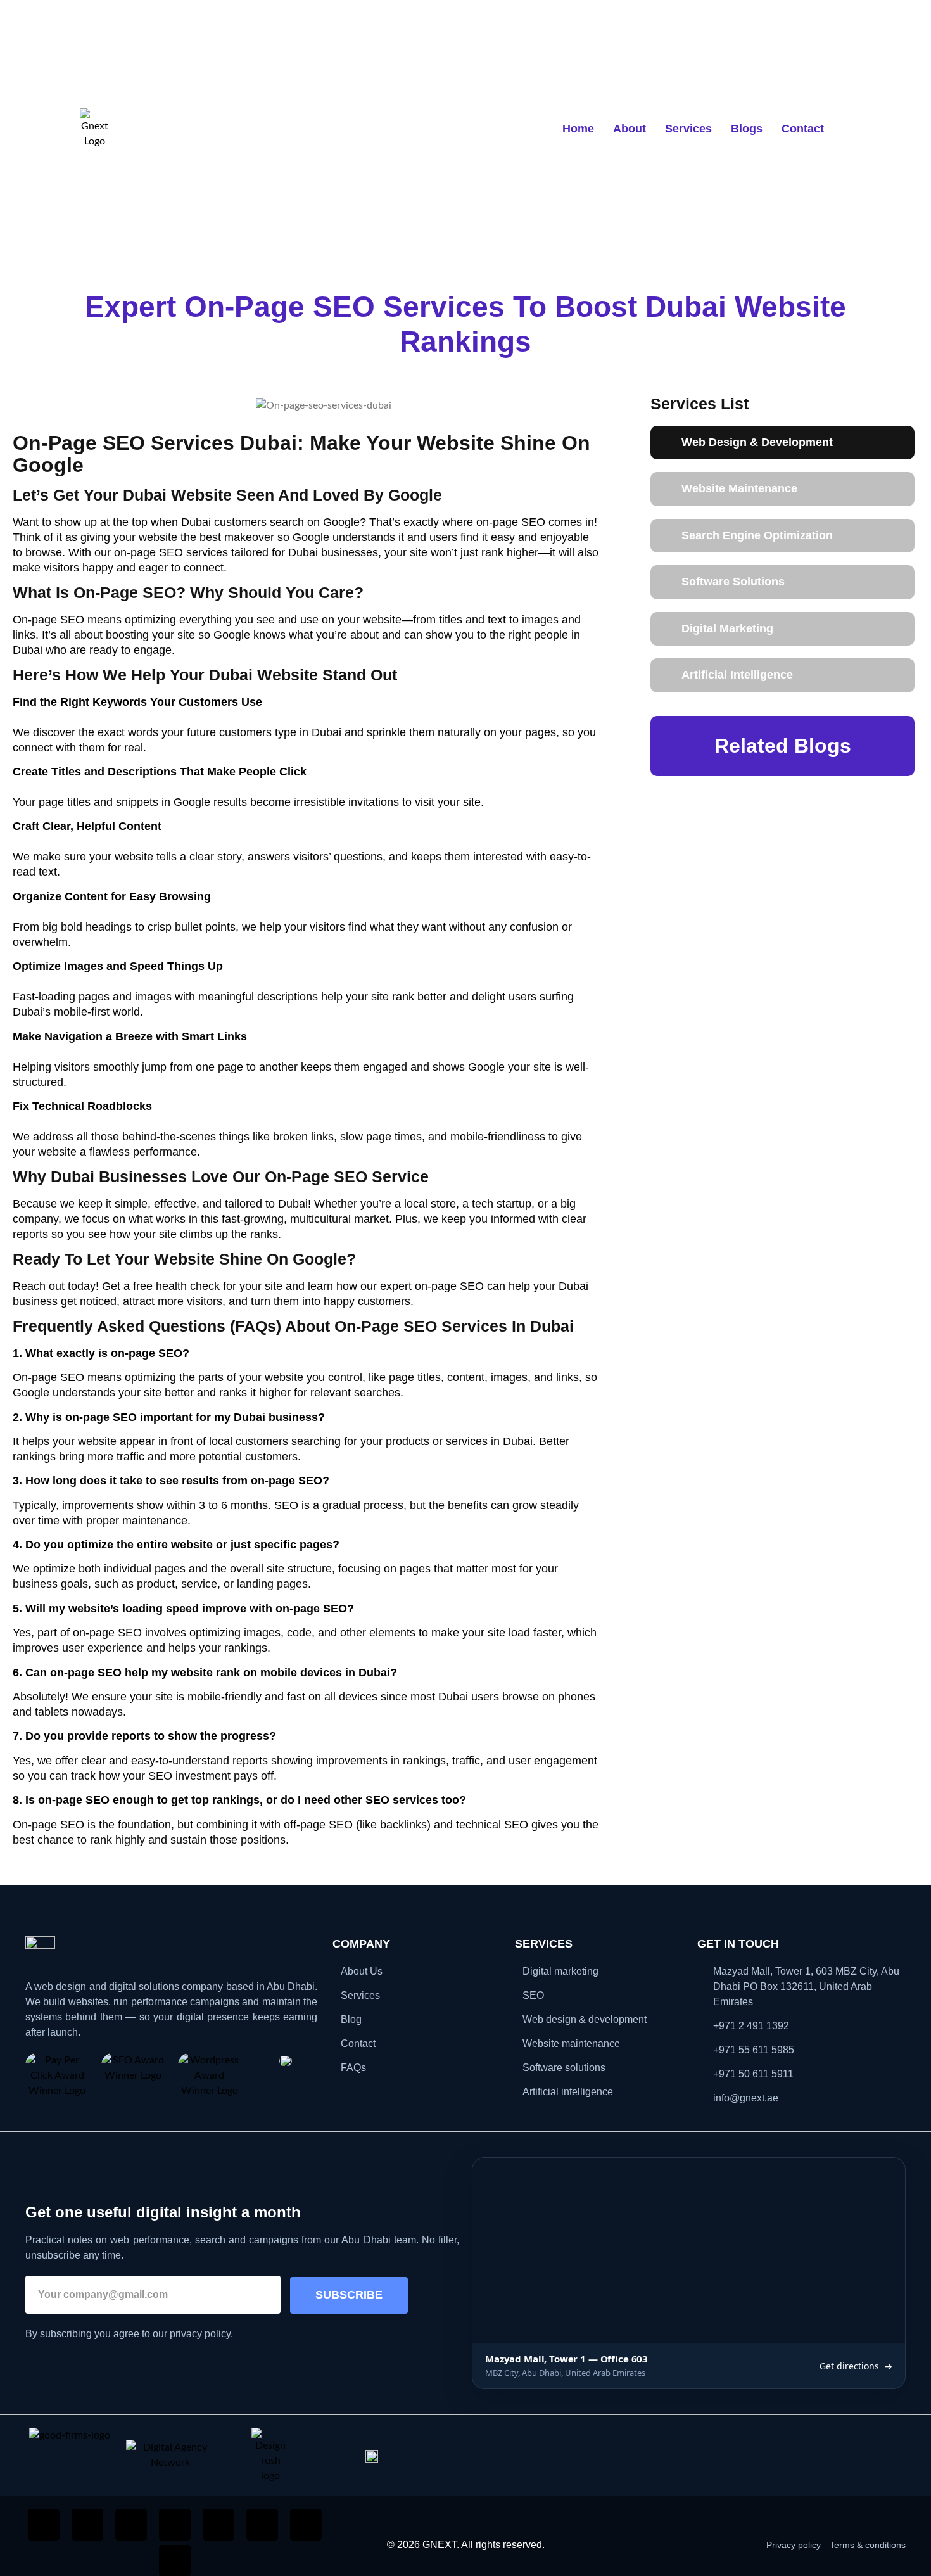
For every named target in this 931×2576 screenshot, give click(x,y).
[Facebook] (44, 2525)
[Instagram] (87, 2525)
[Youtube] (218, 2525)
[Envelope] (175, 2525)
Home (578, 129)
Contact (803, 129)
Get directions (856, 2366)
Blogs (747, 129)
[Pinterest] (262, 2525)
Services (688, 129)
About (630, 129)
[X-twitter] (306, 2525)
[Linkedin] (131, 2525)
